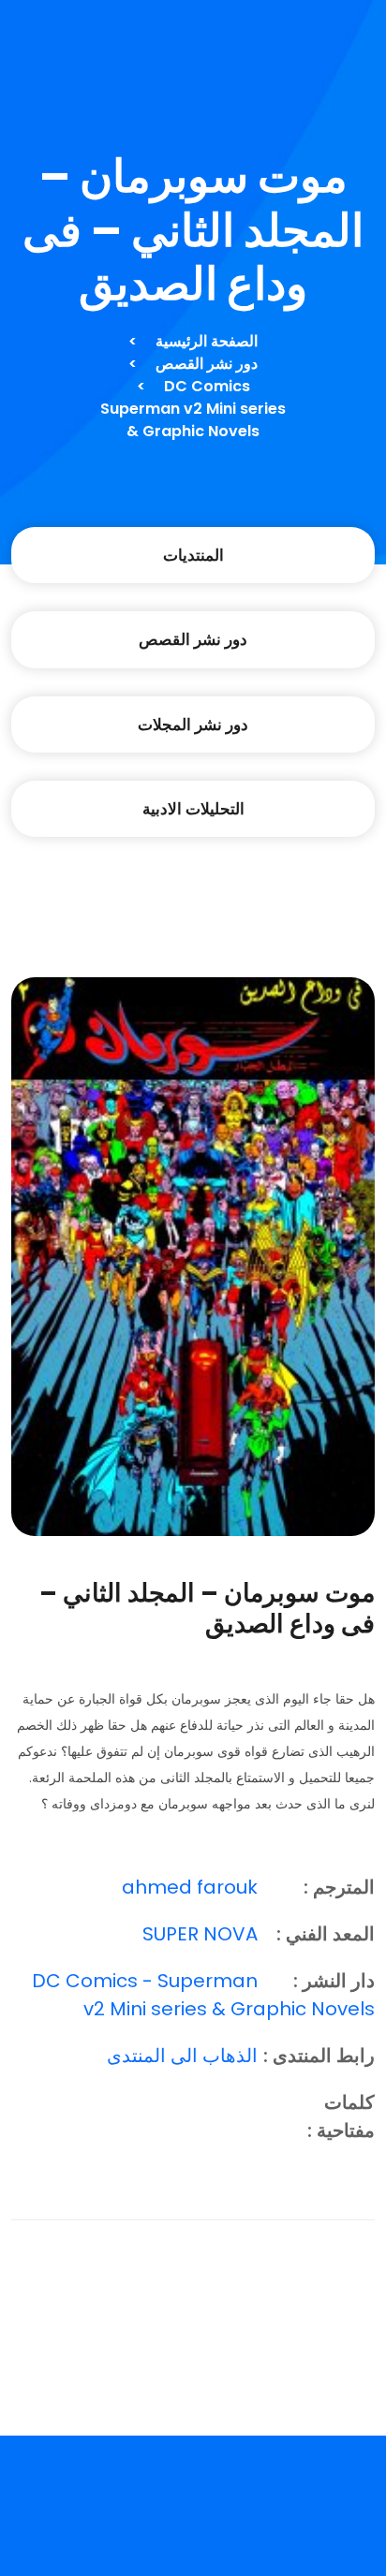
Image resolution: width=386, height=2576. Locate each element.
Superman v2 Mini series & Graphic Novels (193, 420)
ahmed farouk (190, 1887)
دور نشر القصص (207, 364)
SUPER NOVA (200, 1934)
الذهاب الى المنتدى (182, 2056)
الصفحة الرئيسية (207, 341)
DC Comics (207, 386)
